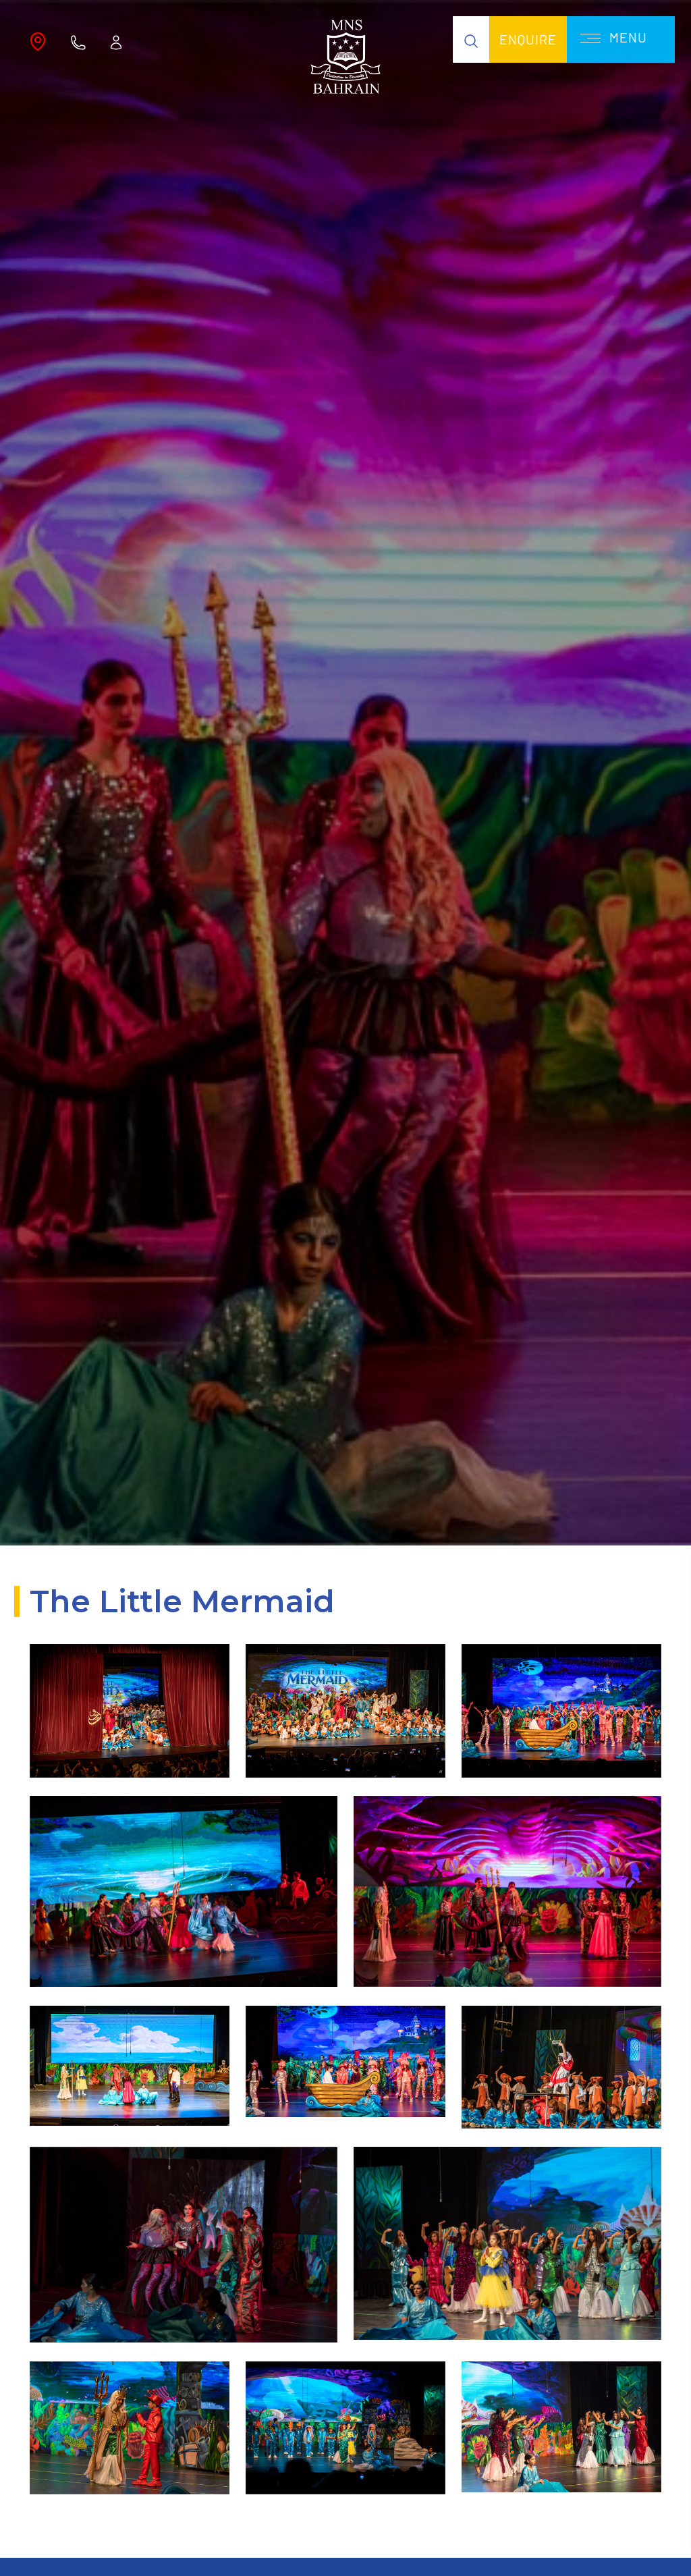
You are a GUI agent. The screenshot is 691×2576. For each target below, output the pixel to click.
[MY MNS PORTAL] (116, 41)
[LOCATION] (38, 41)
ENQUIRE (528, 39)
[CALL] (78, 41)
